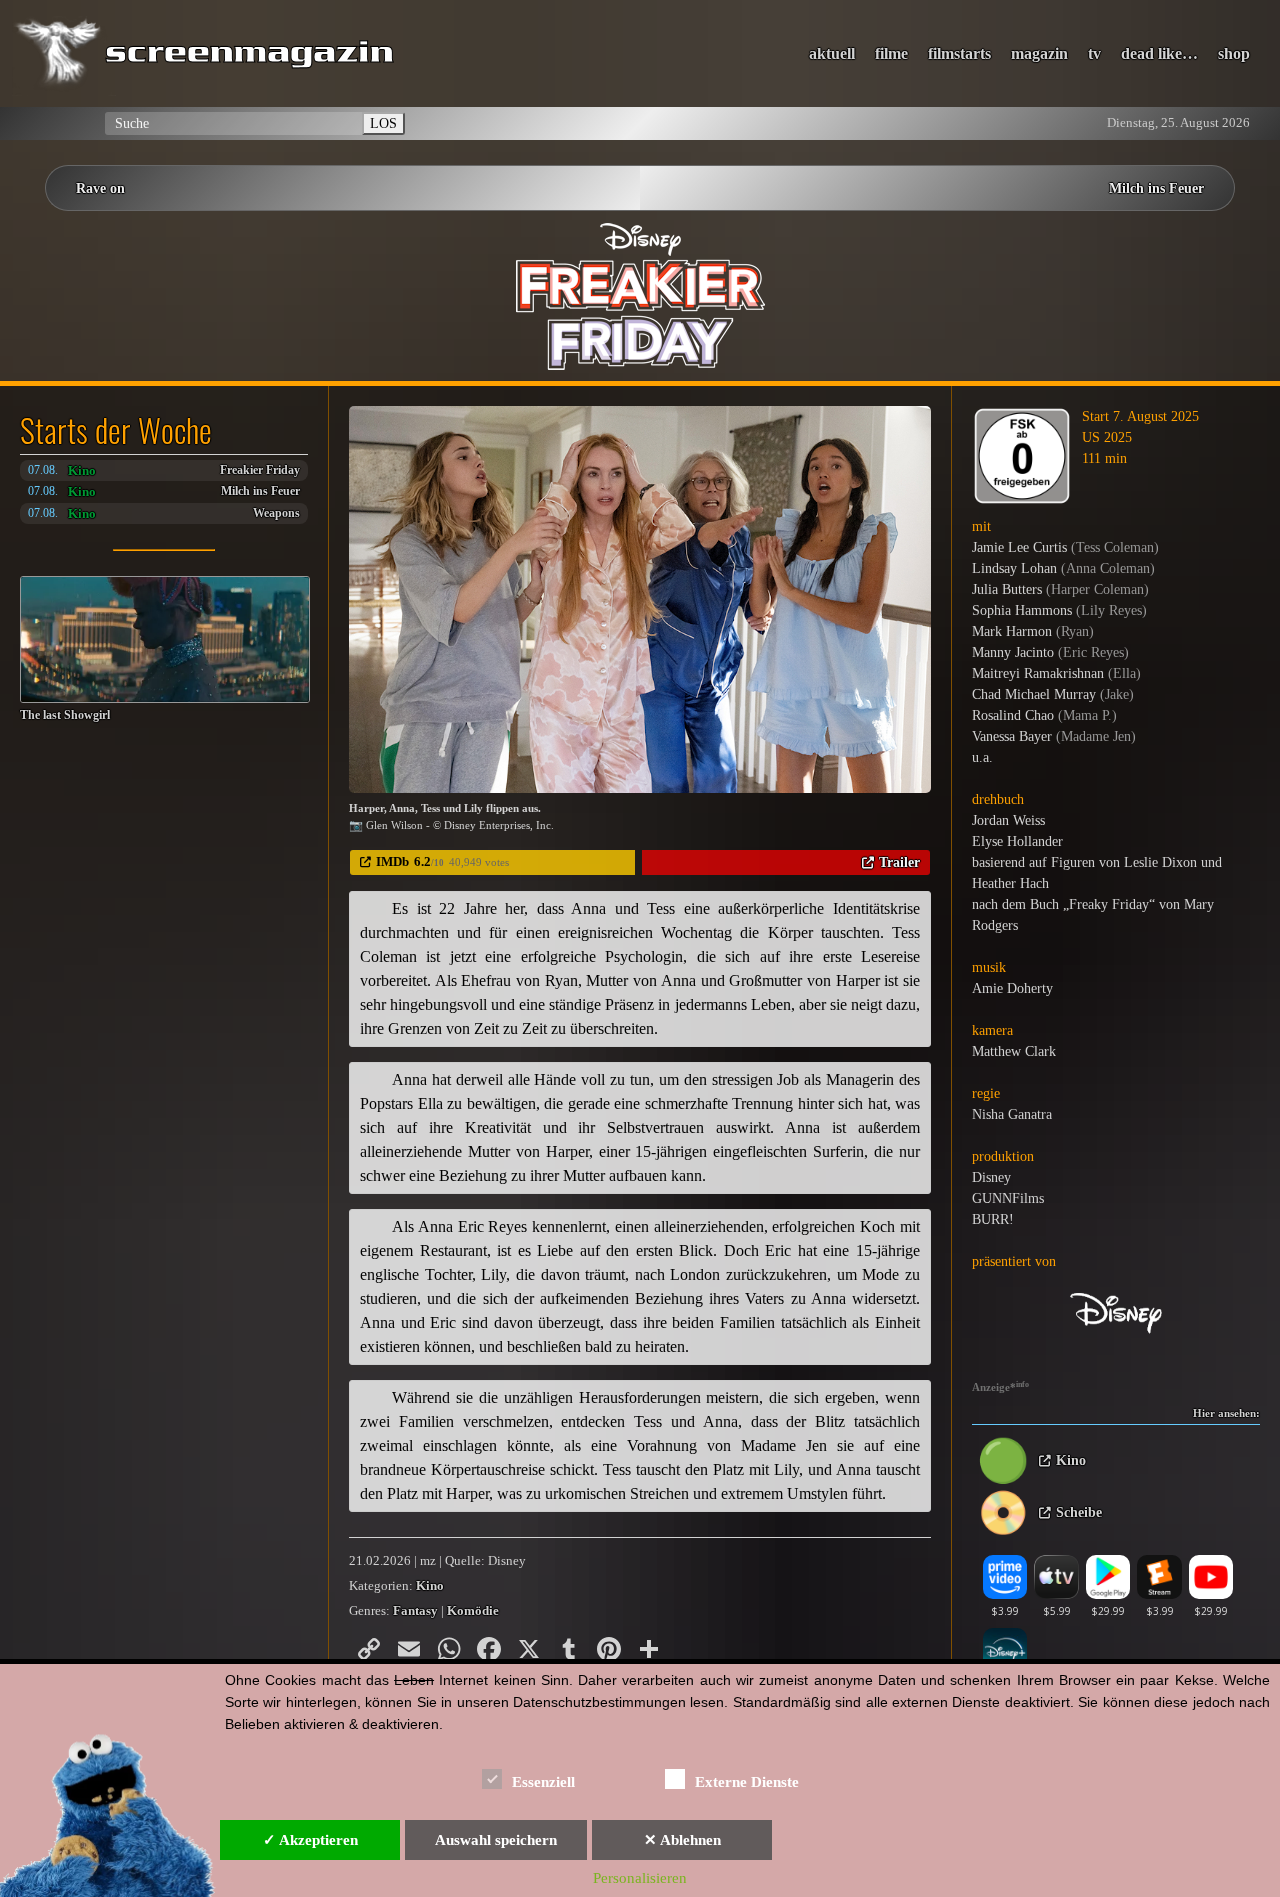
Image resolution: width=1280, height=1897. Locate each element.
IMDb (392, 861)
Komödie (473, 1611)
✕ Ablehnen (682, 1840)
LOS (383, 123)
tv (1094, 53)
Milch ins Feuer (1156, 188)
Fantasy (415, 1611)
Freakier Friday (260, 470)
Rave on (100, 188)
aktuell (832, 53)
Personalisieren (640, 1878)
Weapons (276, 513)
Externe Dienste (747, 1782)
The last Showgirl (65, 715)
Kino (82, 470)
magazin (1039, 53)
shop (1234, 53)
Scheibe (1079, 1512)
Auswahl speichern (496, 1840)
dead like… (1159, 53)
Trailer (899, 862)
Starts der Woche (116, 430)
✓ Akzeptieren (310, 1840)
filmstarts (959, 53)
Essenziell (543, 1782)
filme (891, 53)
